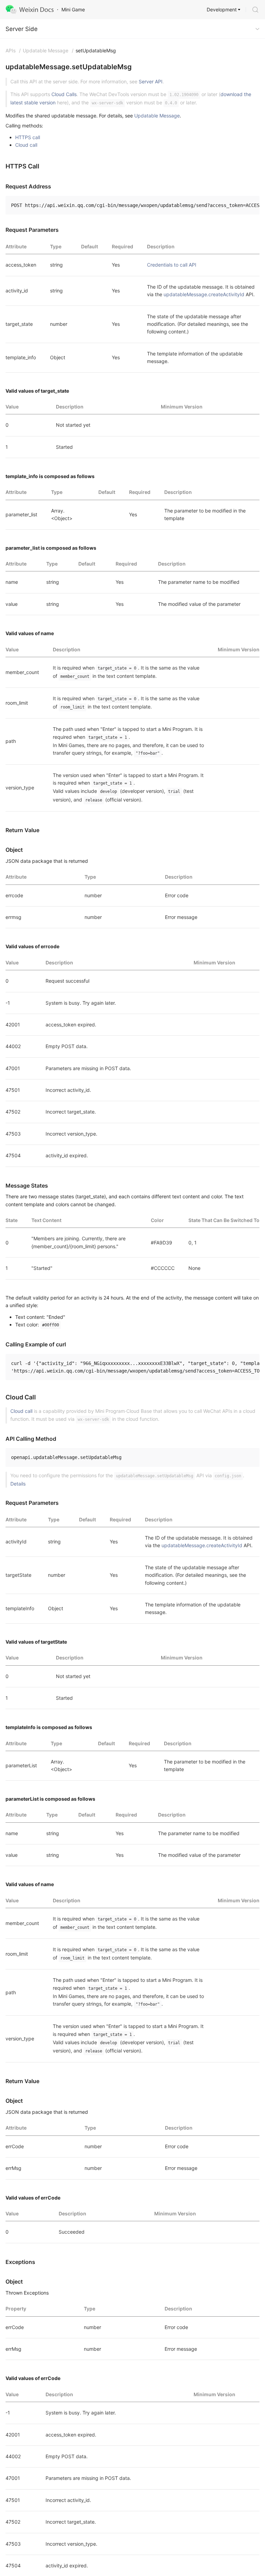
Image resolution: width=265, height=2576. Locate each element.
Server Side (22, 29)
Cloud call (26, 145)
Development (222, 9)
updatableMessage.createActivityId (204, 294)
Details (18, 1484)
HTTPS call (28, 137)
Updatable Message (157, 116)
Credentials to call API (172, 265)
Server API (151, 81)
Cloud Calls (64, 94)
